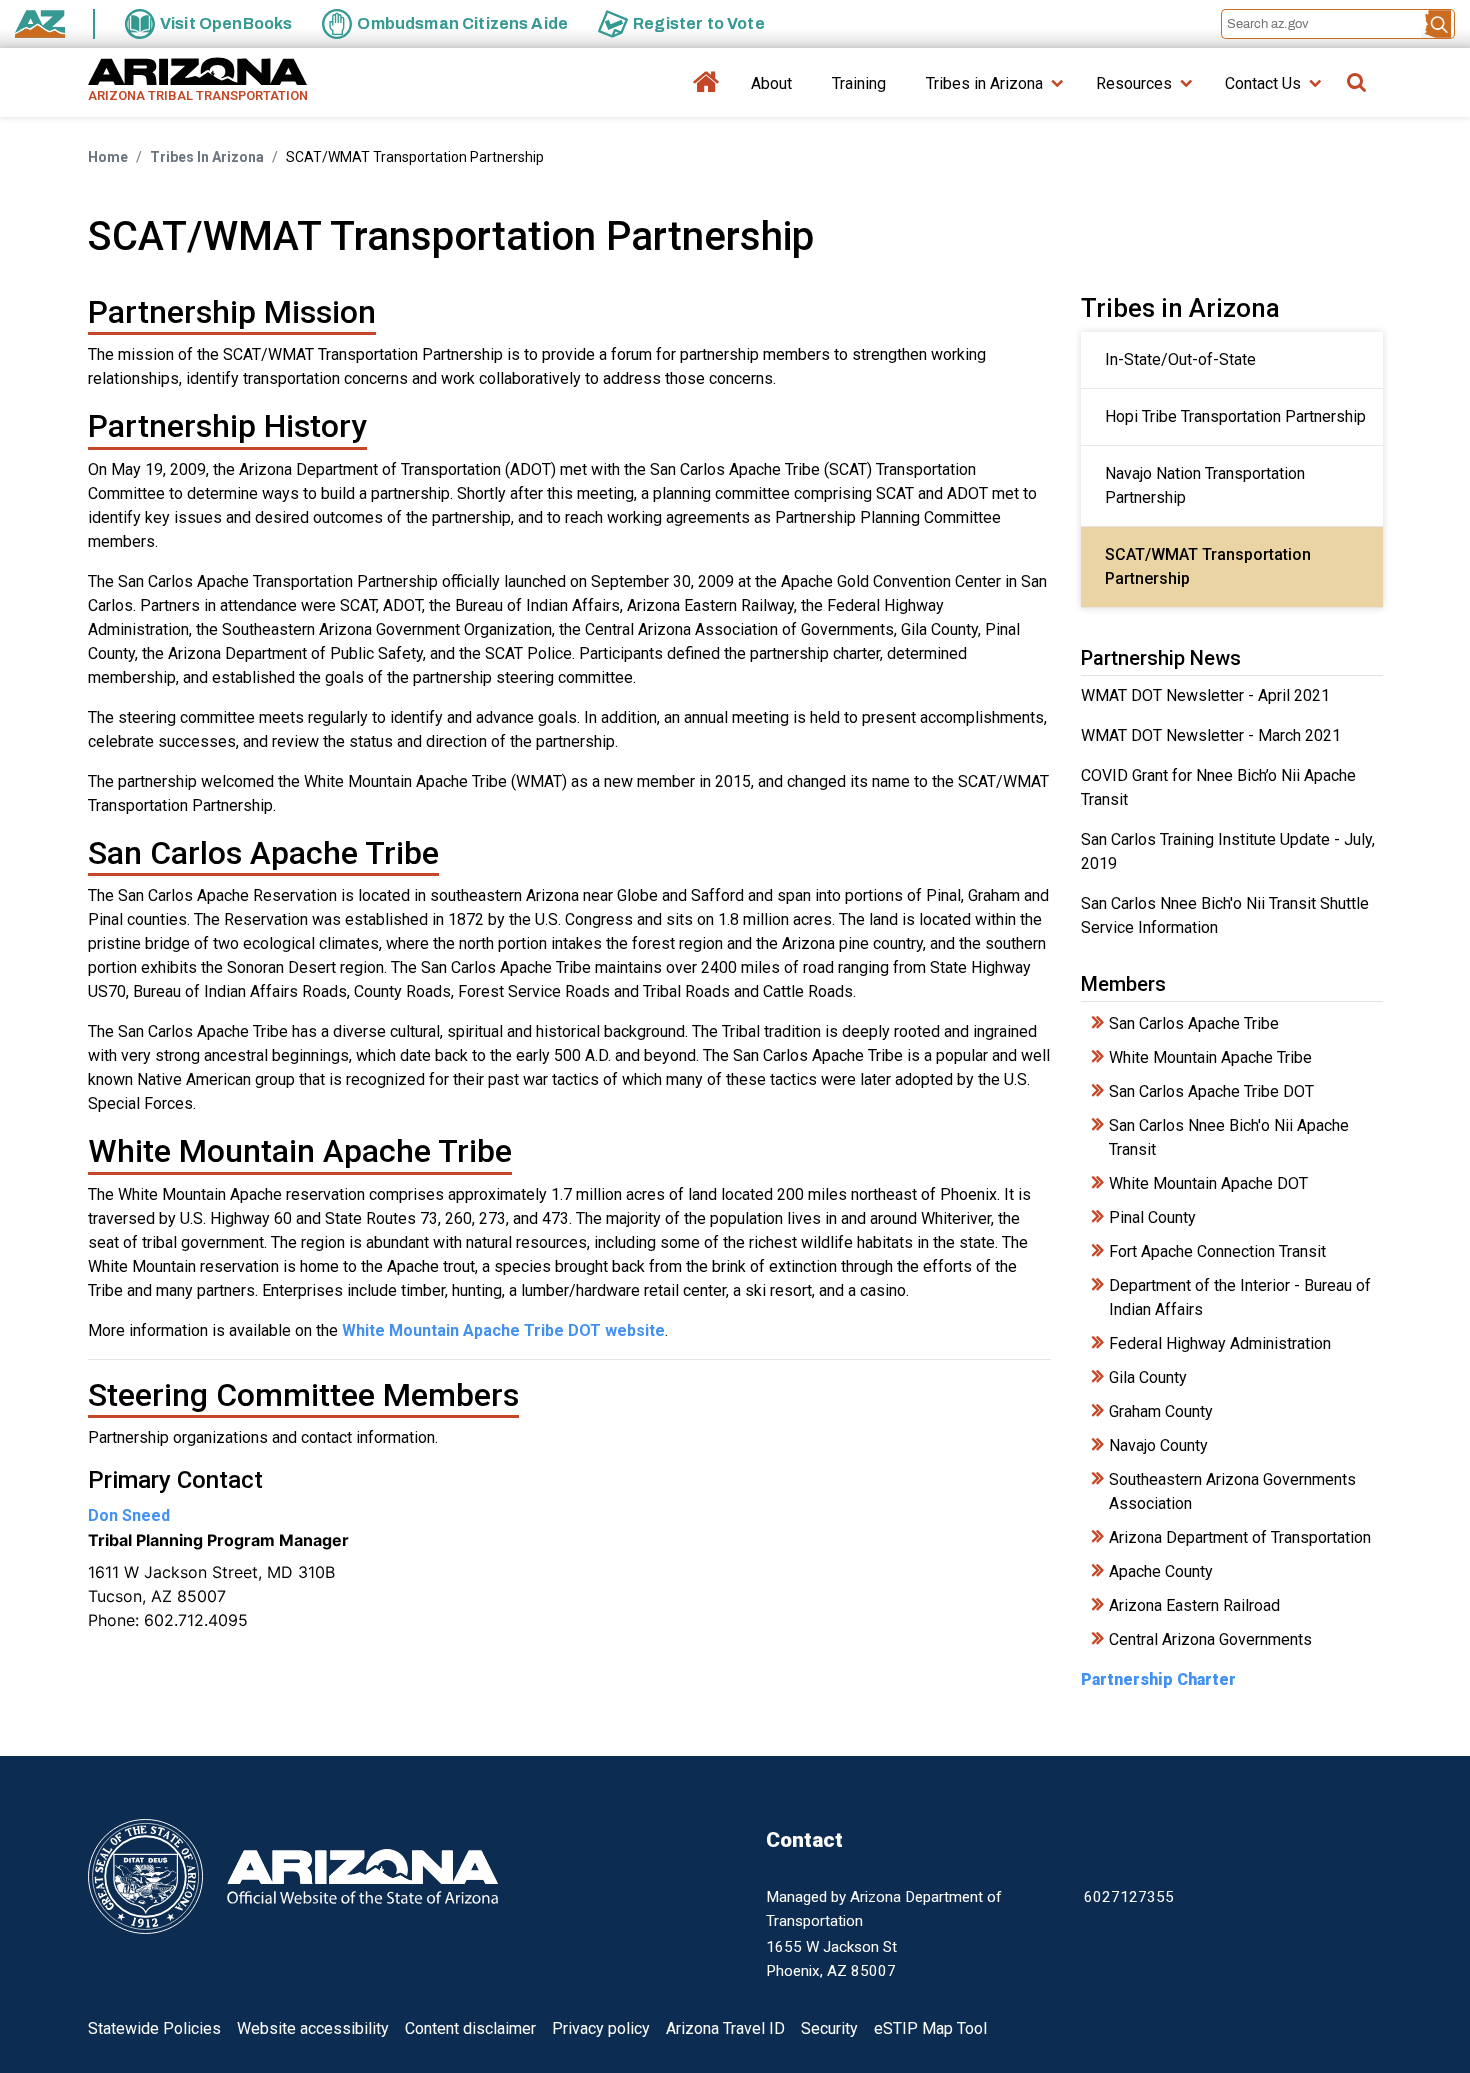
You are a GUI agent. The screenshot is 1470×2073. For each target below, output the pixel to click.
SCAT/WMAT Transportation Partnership (1210, 566)
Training (859, 83)
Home (706, 90)
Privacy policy (601, 2028)
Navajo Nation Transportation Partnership (1207, 485)
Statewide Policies (154, 2028)
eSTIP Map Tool (930, 2028)
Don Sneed (129, 1515)
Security (829, 2028)
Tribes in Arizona (984, 83)
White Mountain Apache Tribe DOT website (503, 1330)
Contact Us (1263, 83)
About (771, 83)
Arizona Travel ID (725, 2028)
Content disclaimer (470, 2028)
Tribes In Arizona (207, 157)
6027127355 (1129, 1897)
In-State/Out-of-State (1180, 359)
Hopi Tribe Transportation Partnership (1235, 416)
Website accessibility (313, 2028)
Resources (1134, 83)
